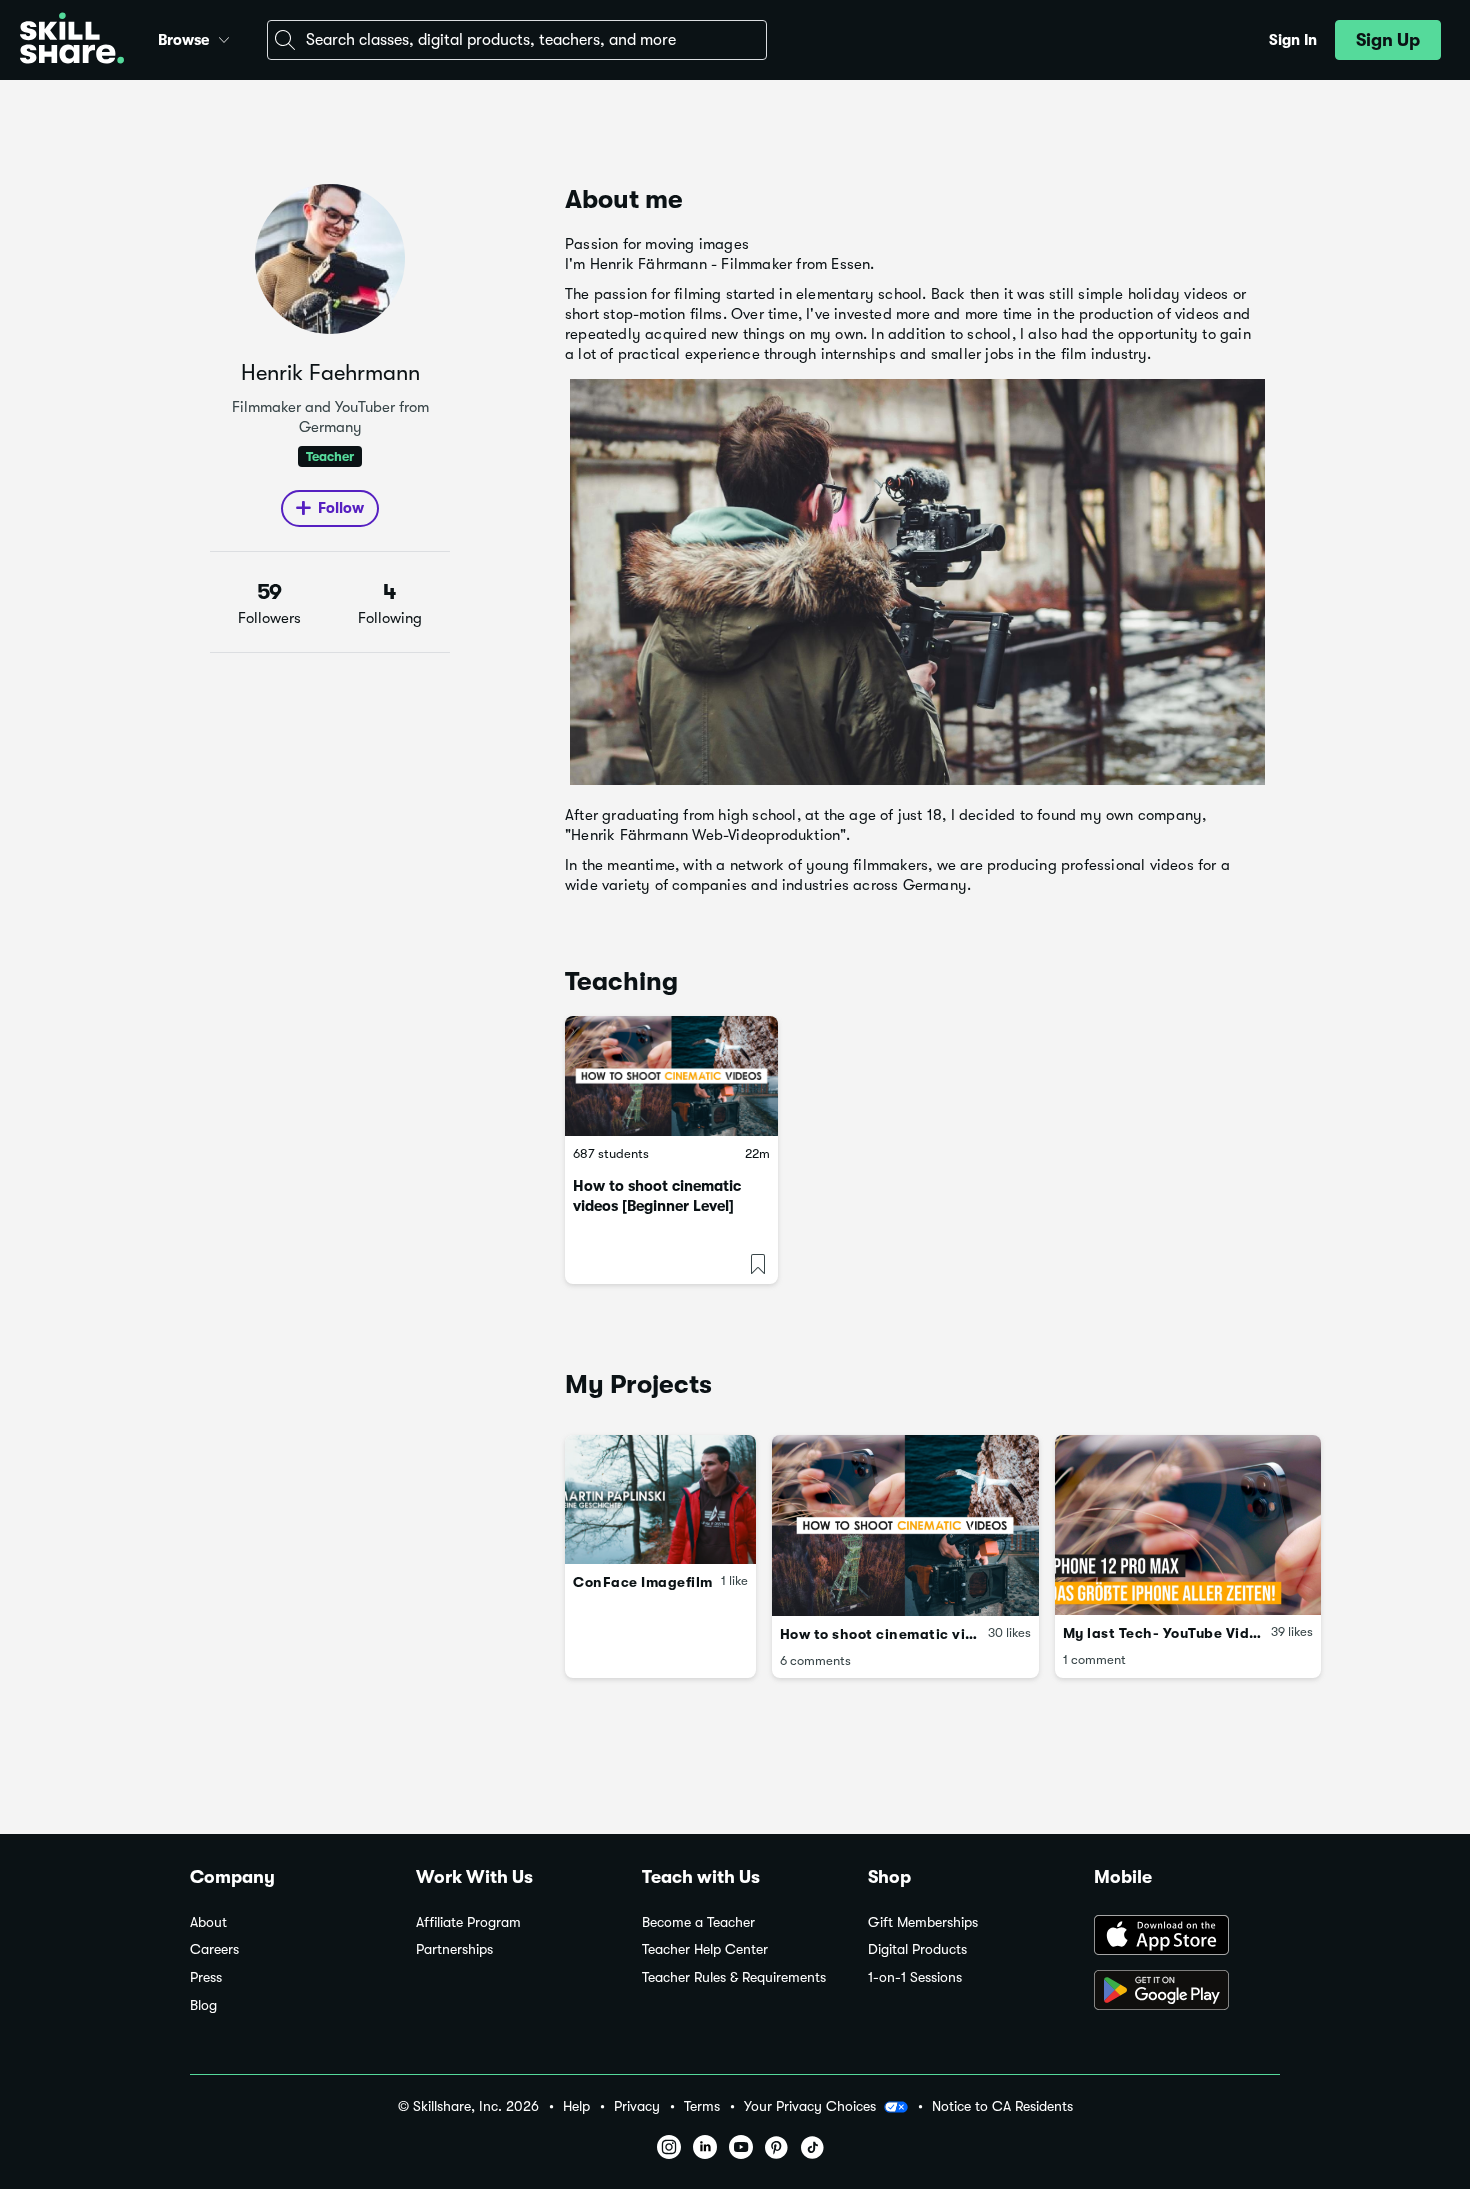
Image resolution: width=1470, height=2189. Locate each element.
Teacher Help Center (705, 1949)
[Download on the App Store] (1187, 1937)
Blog (203, 2005)
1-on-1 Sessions (915, 1977)
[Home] (72, 40)
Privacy (637, 2106)
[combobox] (517, 40)
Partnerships (454, 1949)
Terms (702, 2106)
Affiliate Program (468, 1922)
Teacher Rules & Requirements (734, 1977)
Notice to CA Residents (1002, 2106)
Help (576, 2106)
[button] (224, 37)
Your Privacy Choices (810, 2106)
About (208, 1922)
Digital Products (917, 1949)
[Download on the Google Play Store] (1187, 1992)
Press (206, 1977)
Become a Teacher (698, 1922)
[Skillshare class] (671, 1076)
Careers (214, 1949)
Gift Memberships (923, 1922)
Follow (341, 508)
